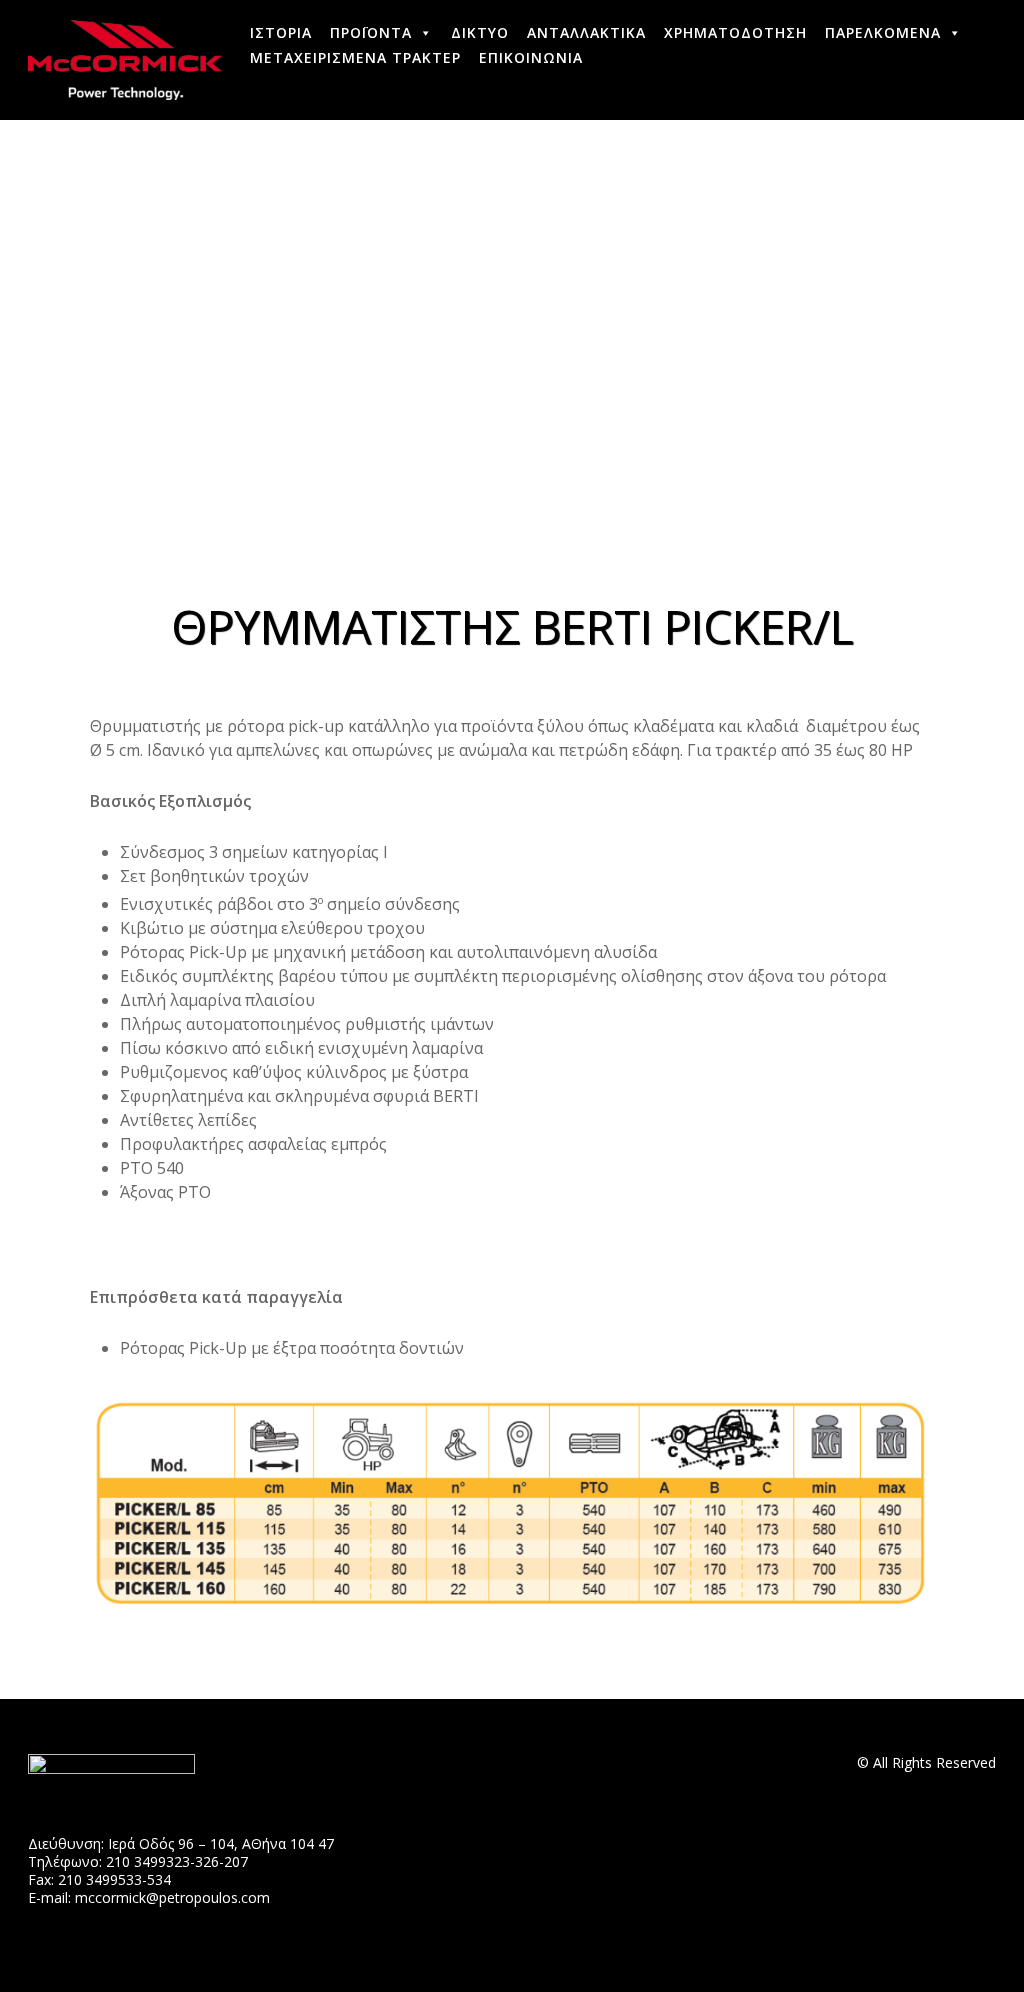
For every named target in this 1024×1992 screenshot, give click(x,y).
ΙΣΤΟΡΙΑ (281, 32)
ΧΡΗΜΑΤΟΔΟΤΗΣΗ (735, 32)
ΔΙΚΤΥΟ (480, 32)
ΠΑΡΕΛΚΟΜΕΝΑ (883, 32)
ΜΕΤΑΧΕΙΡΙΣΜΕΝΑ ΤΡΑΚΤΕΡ (355, 57)
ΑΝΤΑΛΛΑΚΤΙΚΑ (586, 32)
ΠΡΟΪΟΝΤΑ (371, 32)
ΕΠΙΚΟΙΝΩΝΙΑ (531, 57)
